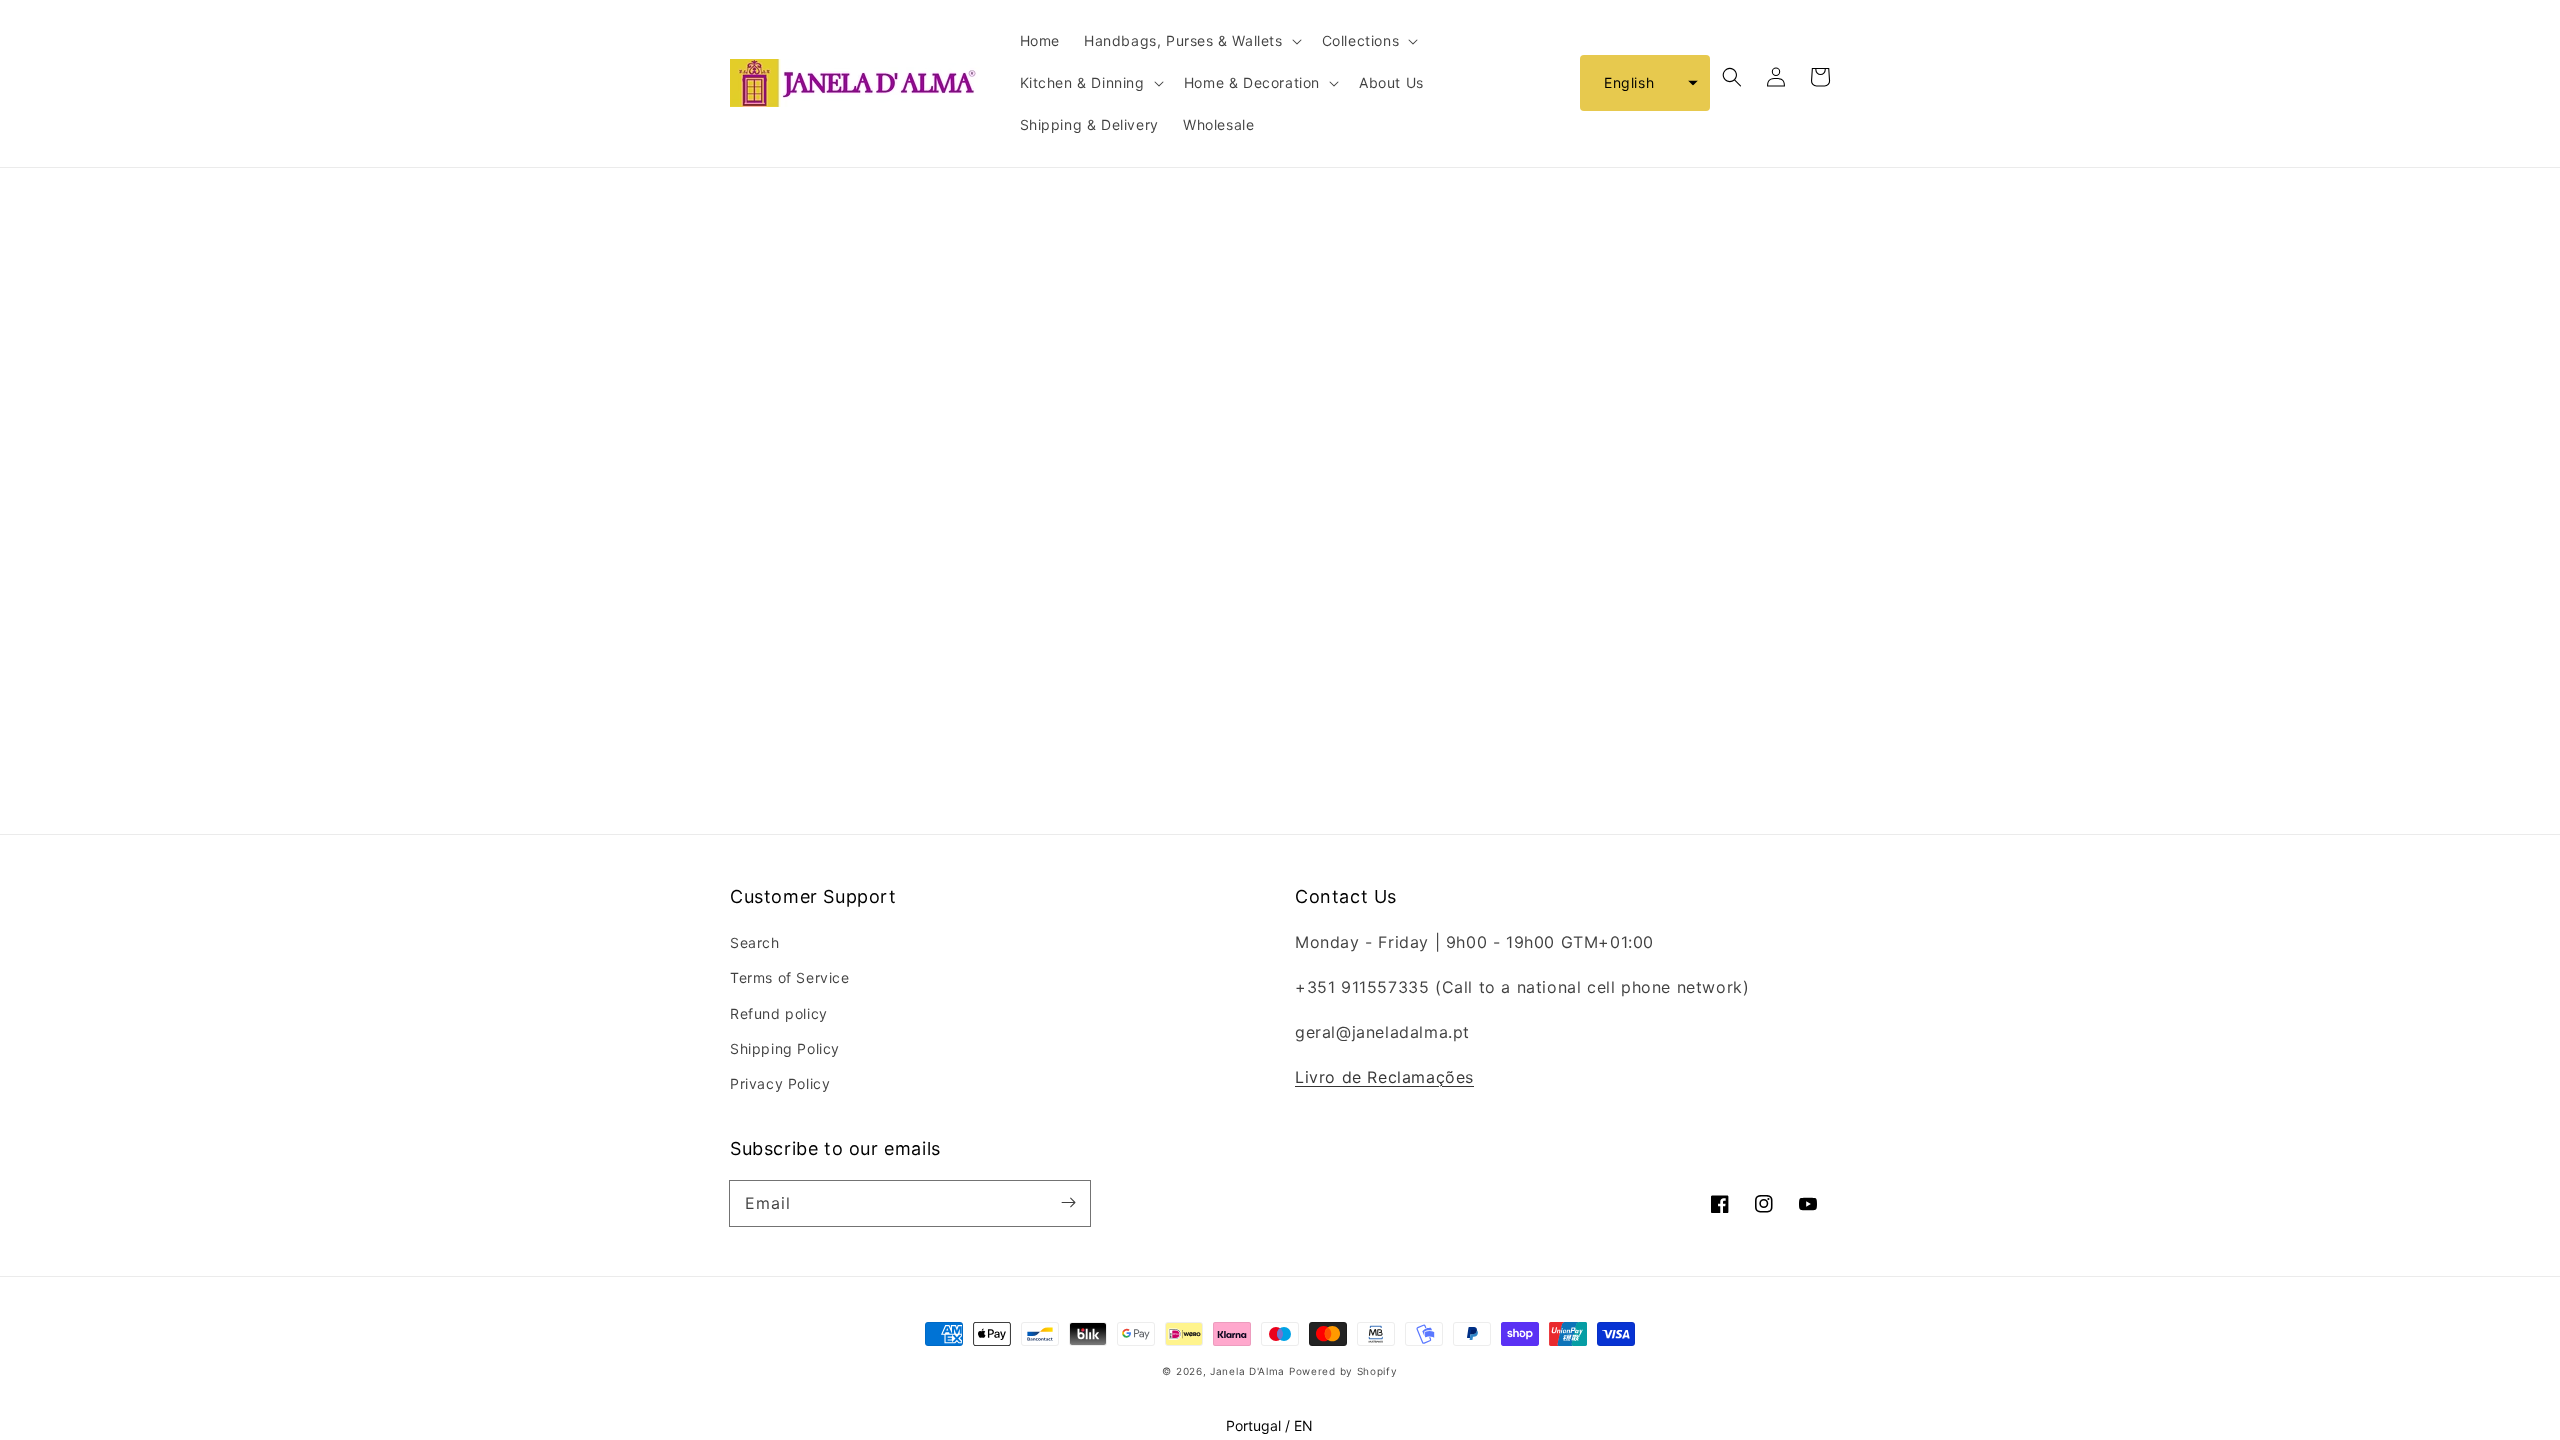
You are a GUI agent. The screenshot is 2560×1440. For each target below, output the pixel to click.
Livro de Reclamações (1384, 1077)
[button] (1645, 83)
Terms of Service (790, 977)
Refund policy (779, 1013)
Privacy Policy (780, 1083)
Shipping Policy (785, 1048)
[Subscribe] (1068, 1203)
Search (755, 942)
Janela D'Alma (1247, 1371)
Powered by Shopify (1343, 1371)
